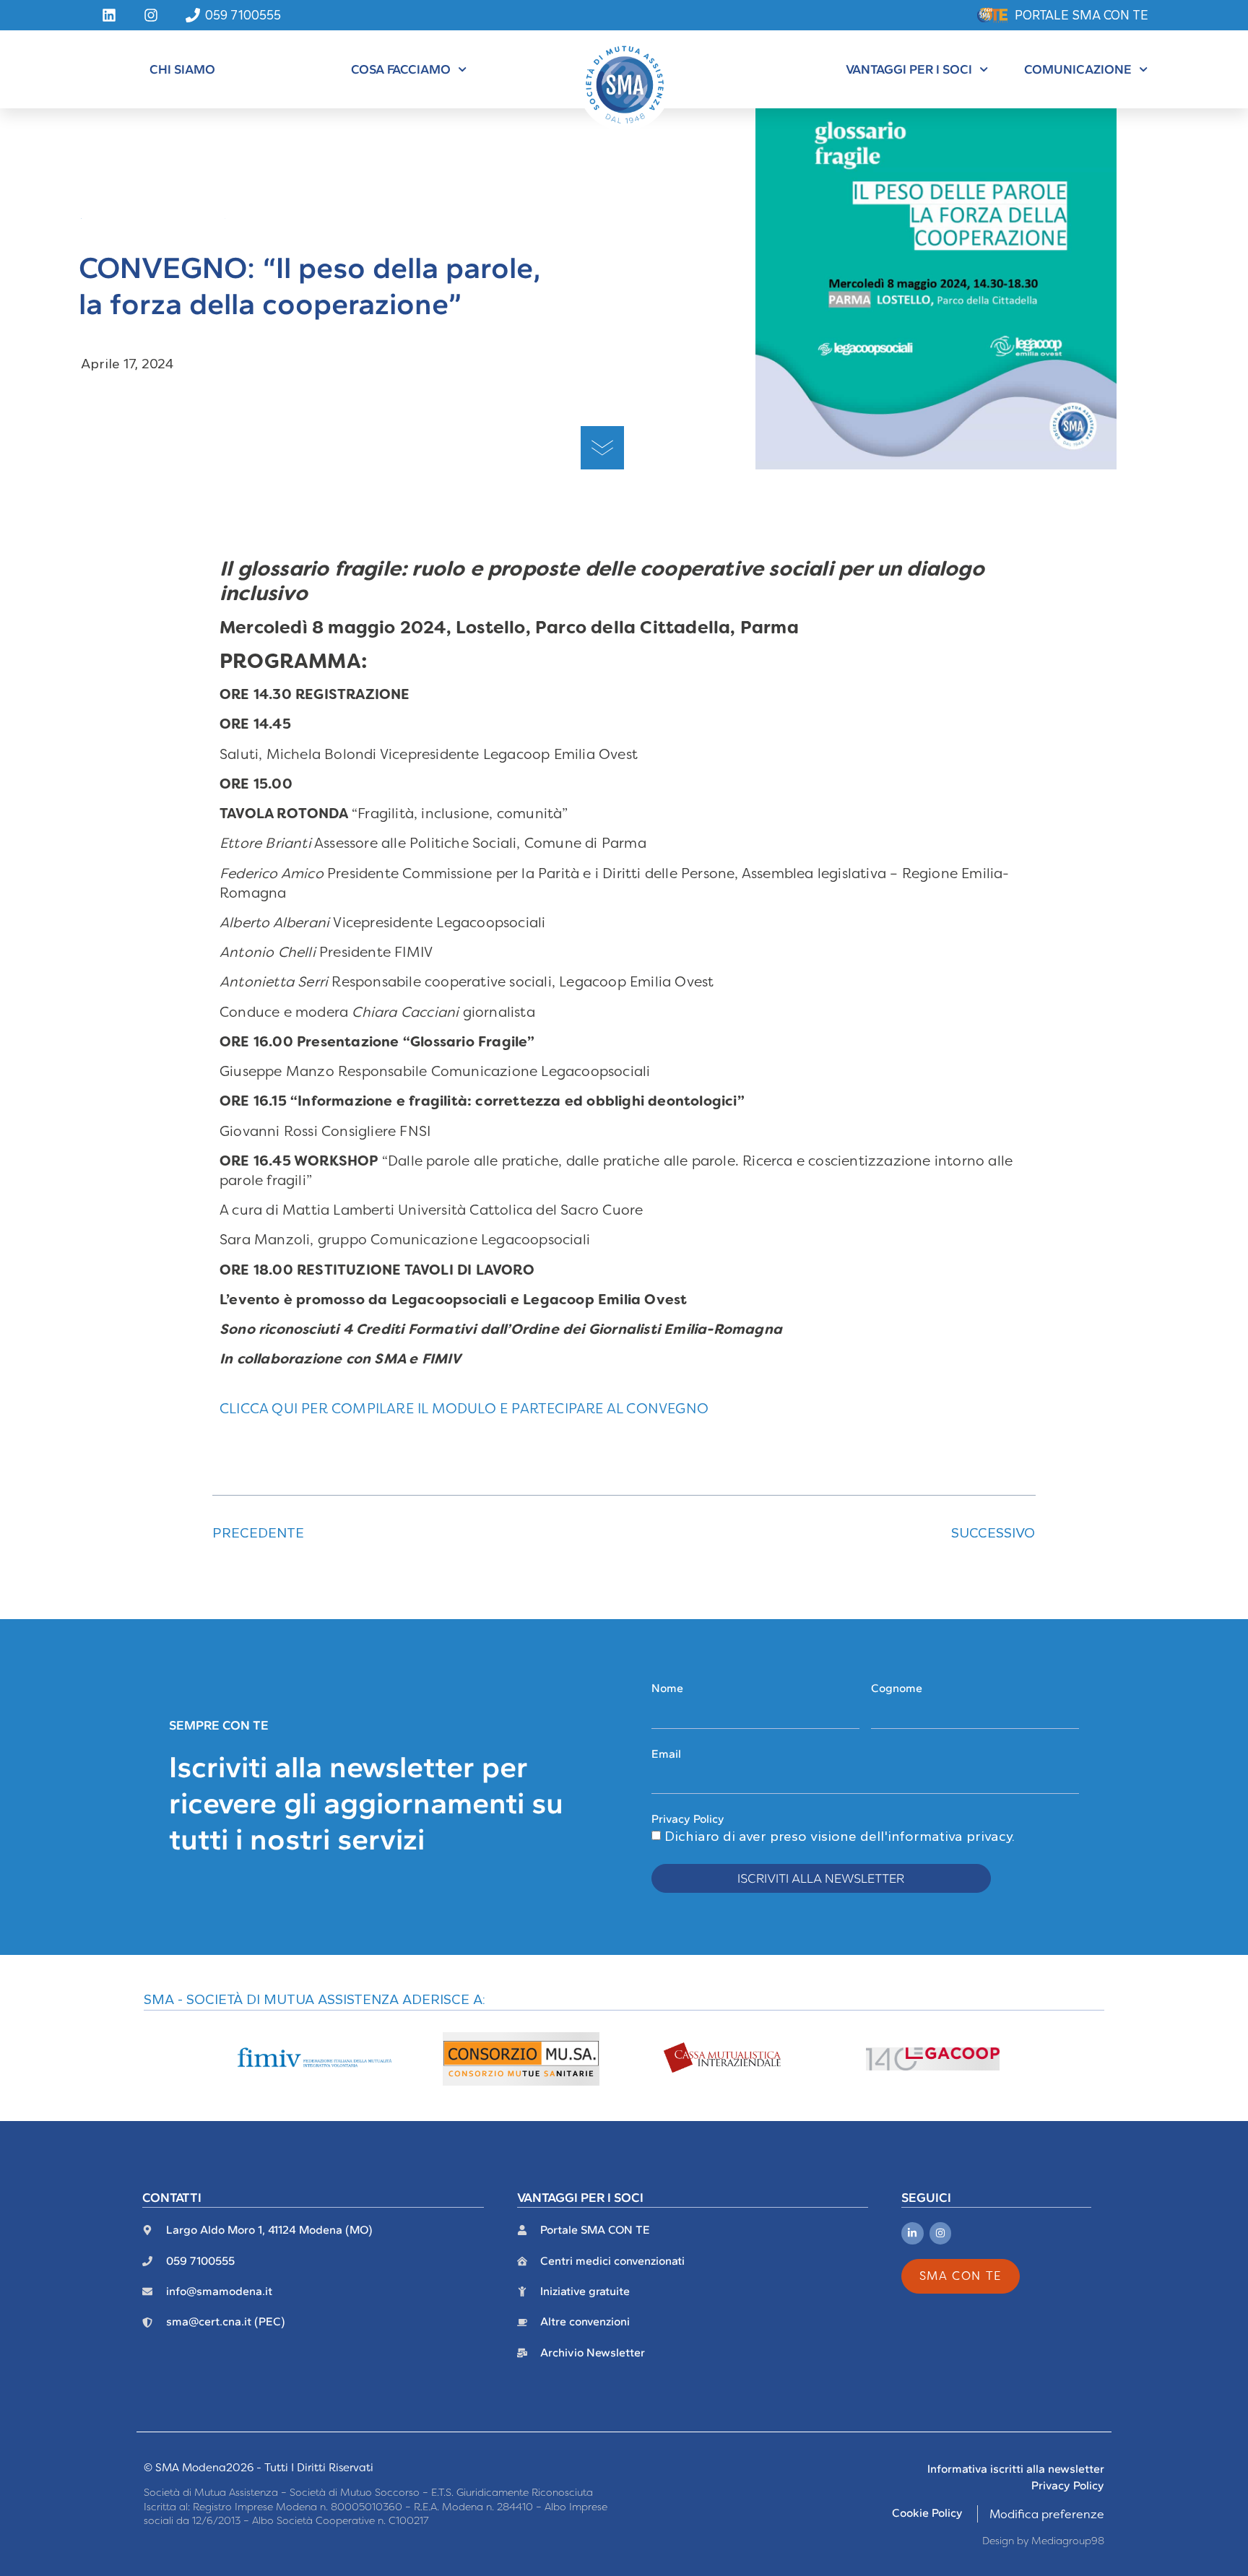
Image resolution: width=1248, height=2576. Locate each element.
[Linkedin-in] (913, 2233)
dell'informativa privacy (936, 1836)
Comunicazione (1078, 69)
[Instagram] (941, 2233)
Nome (667, 1688)
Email (666, 1754)
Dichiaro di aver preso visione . (840, 1836)
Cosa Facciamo (401, 69)
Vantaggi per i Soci (909, 69)
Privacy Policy (688, 1819)
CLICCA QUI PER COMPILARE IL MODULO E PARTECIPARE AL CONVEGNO (464, 1409)
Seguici (926, 2197)
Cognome (897, 1688)
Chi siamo (182, 69)
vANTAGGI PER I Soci (580, 2197)
